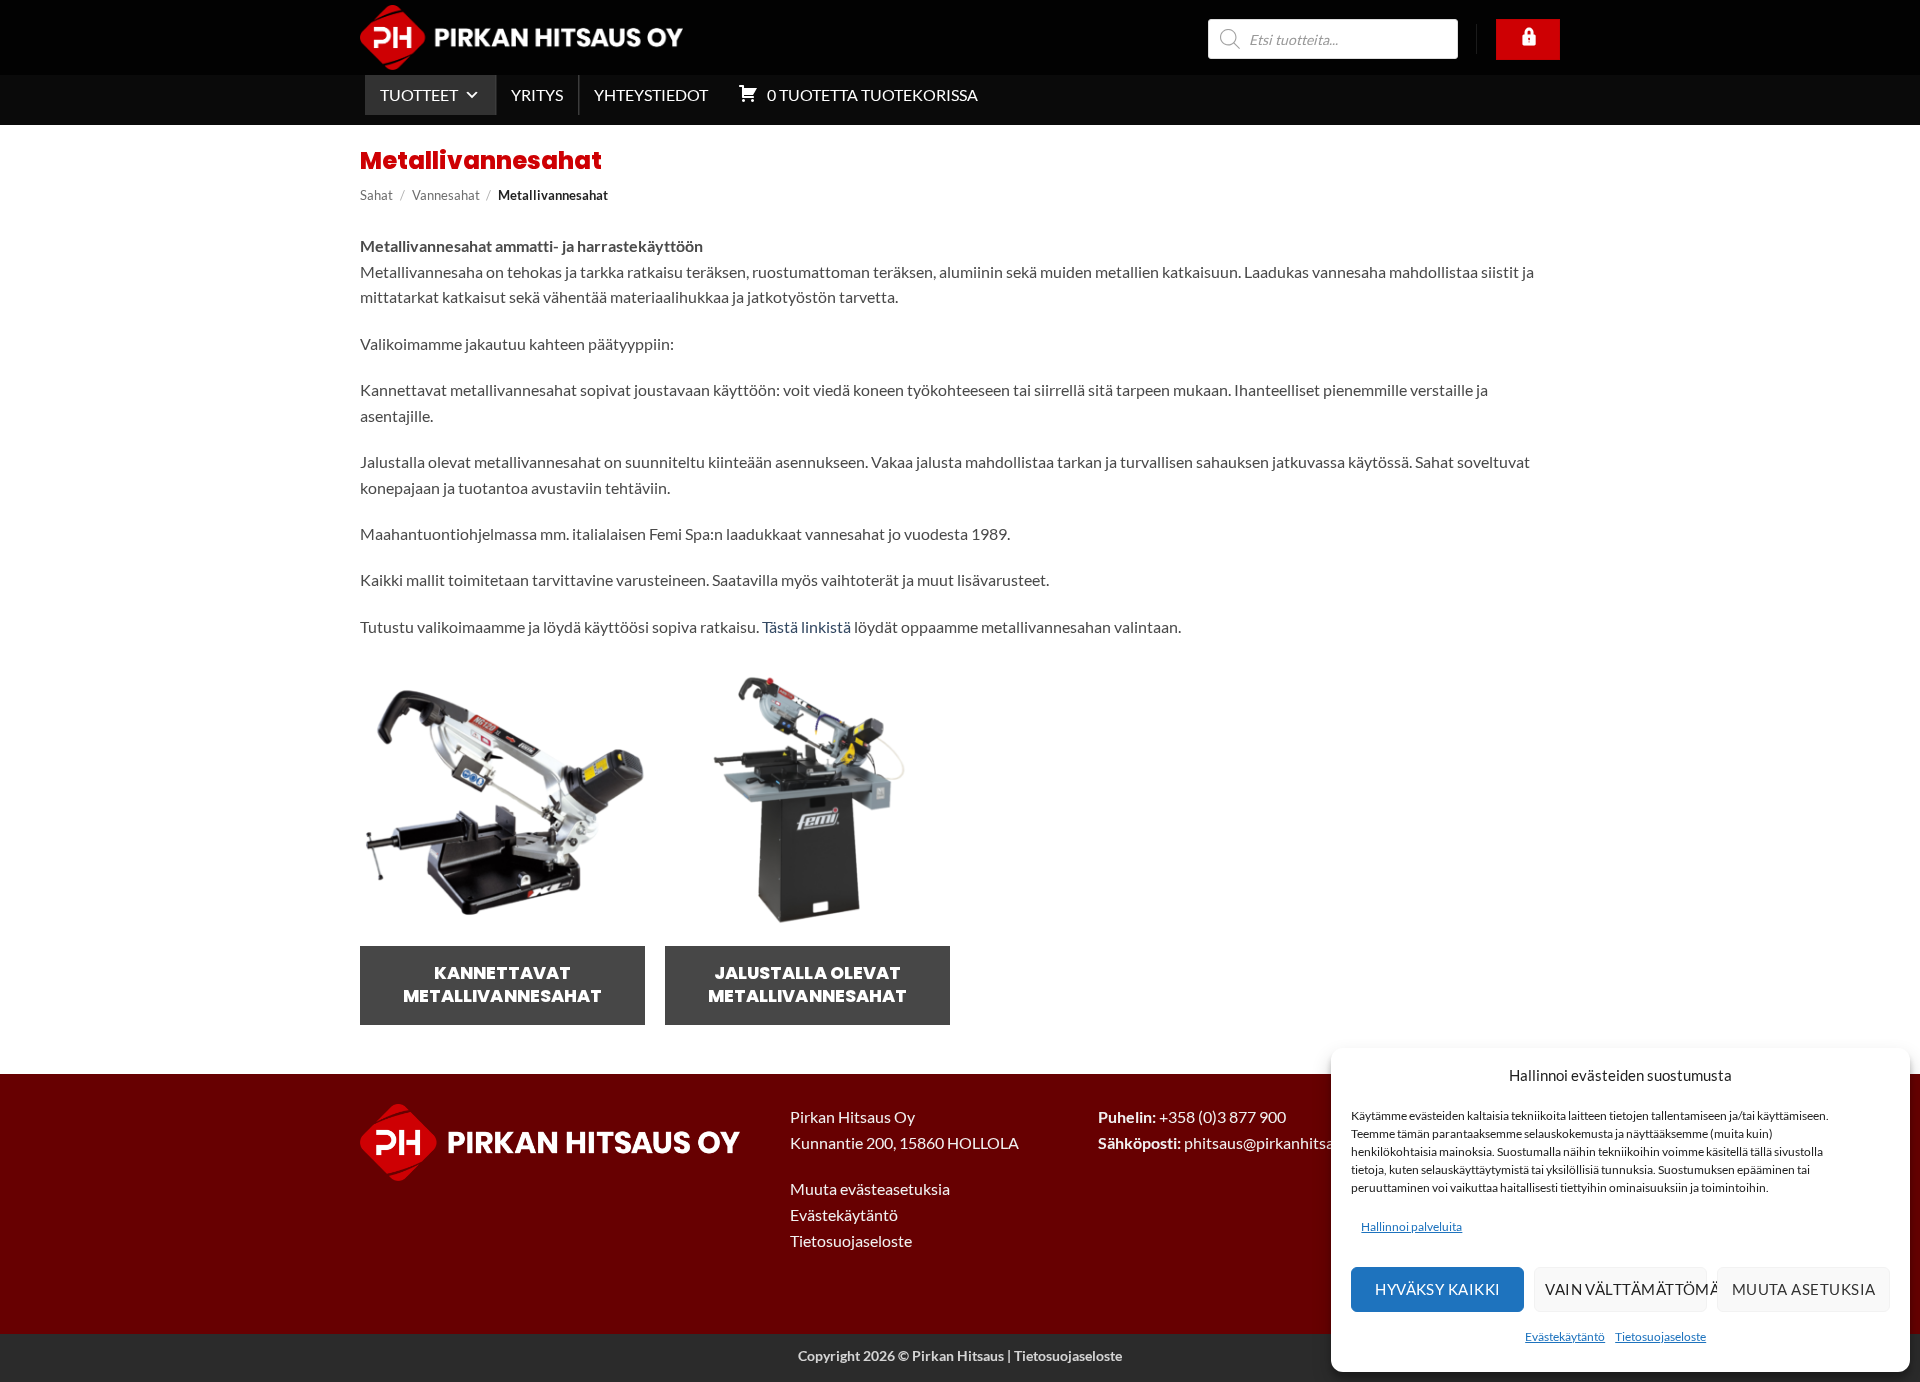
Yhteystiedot (651, 94)
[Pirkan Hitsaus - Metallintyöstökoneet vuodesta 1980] (551, 37)
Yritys (537, 94)
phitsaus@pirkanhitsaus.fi (1273, 1142)
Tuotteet (419, 94)
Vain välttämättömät (1626, 1289)
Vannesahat (446, 195)
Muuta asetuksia (1804, 1289)
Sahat (376, 195)
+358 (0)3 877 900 (1222, 1116)
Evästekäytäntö (1565, 1336)
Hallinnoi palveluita (1411, 1226)
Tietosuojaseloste (1660, 1336)
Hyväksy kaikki (1437, 1289)
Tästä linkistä (806, 626)
